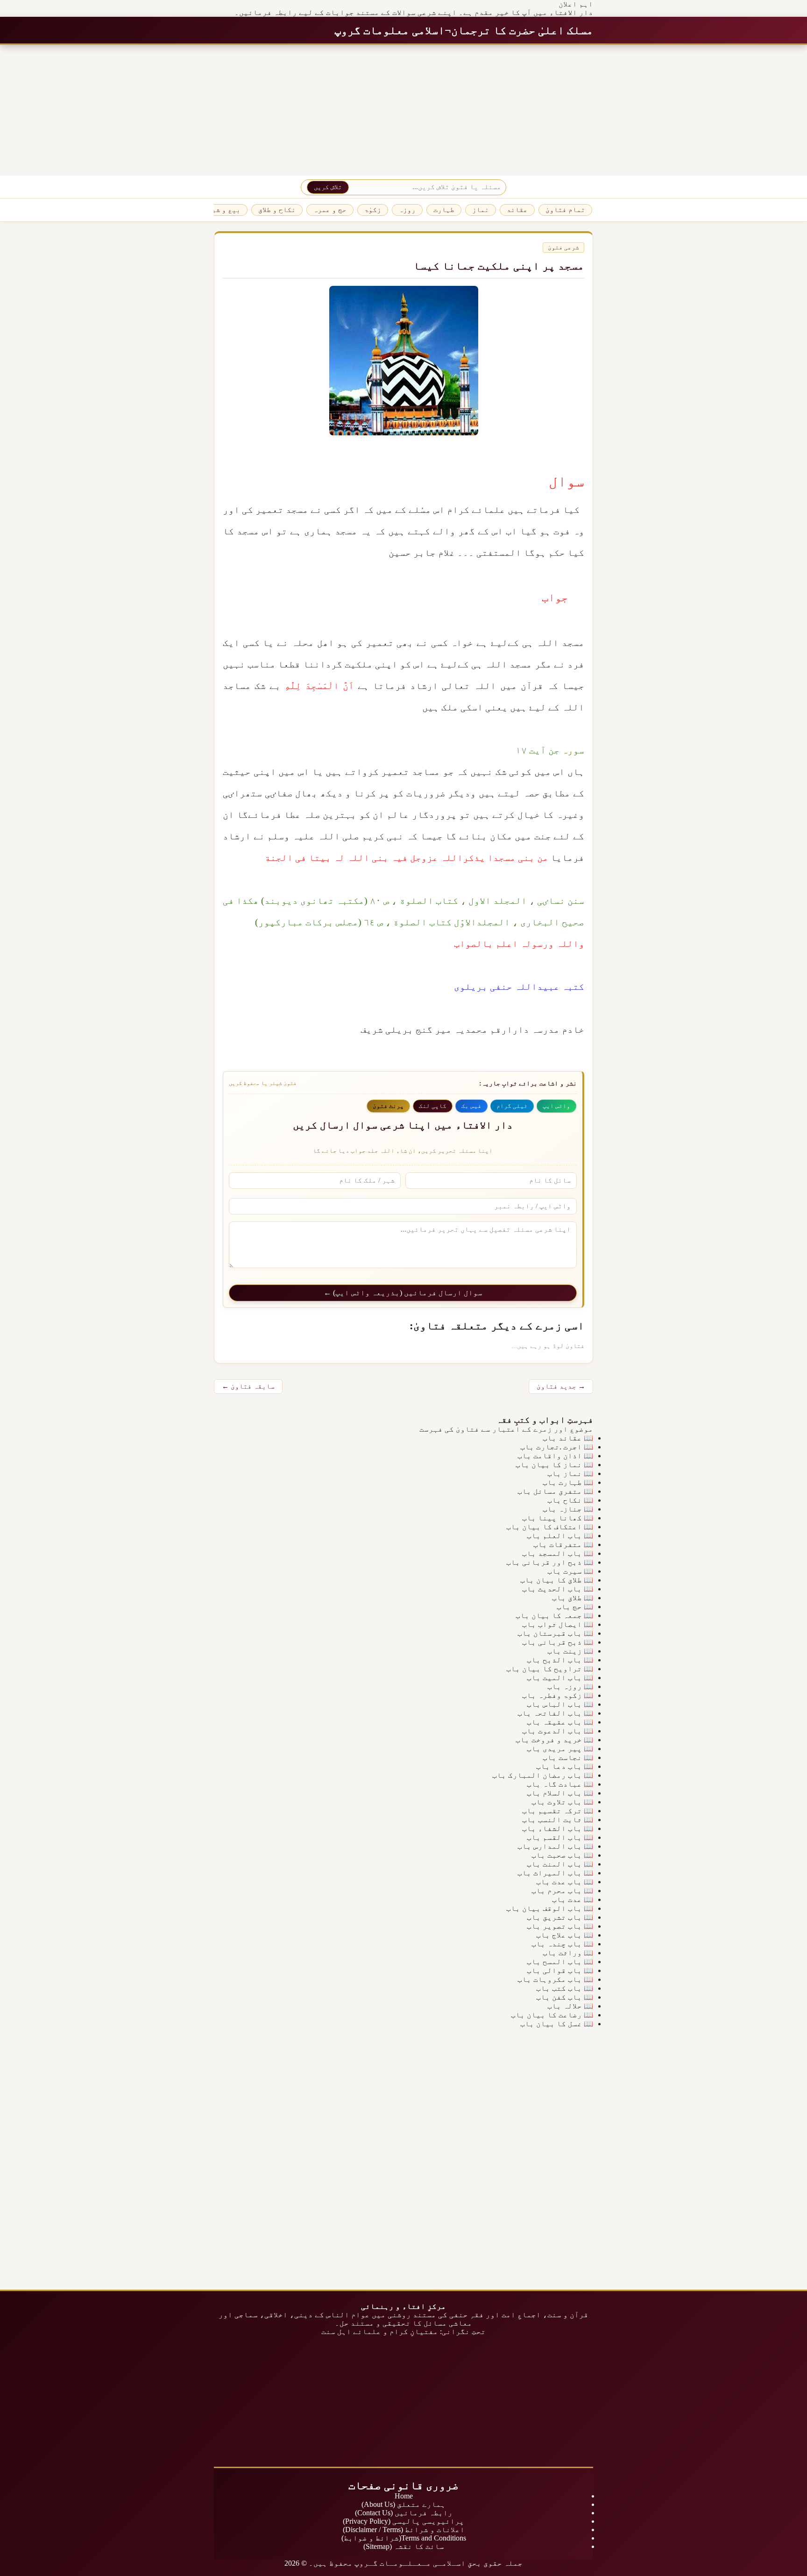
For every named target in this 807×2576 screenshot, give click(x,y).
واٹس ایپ (556, 1106)
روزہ (407, 210)
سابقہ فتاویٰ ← (248, 1386)
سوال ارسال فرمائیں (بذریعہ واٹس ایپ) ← (403, 1293)
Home (404, 2496)
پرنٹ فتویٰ (388, 1106)
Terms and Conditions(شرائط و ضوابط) (404, 2538)
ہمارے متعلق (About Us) (403, 2504)
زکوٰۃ (373, 210)
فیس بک (471, 1106)
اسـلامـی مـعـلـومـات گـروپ (410, 2563)
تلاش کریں (328, 187)
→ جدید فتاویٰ (561, 1386)
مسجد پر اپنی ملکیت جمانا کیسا (499, 266)
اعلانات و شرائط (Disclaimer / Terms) (404, 2530)
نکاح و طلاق (277, 210)
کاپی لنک (433, 1106)
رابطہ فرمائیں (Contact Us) (404, 2513)
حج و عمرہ (330, 210)
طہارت (444, 210)
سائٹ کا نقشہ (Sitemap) (404, 2546)
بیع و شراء (222, 210)
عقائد (517, 210)
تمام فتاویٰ (565, 210)
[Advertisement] (527, 110)
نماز (481, 210)
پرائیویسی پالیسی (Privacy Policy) (403, 2521)
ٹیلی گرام (512, 1106)
